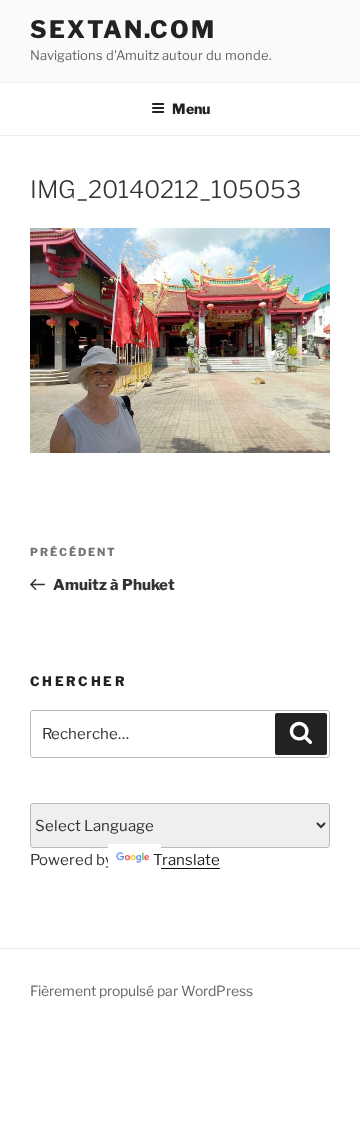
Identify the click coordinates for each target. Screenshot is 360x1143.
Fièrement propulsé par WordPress (141, 990)
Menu (191, 108)
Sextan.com (123, 29)
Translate (186, 860)
